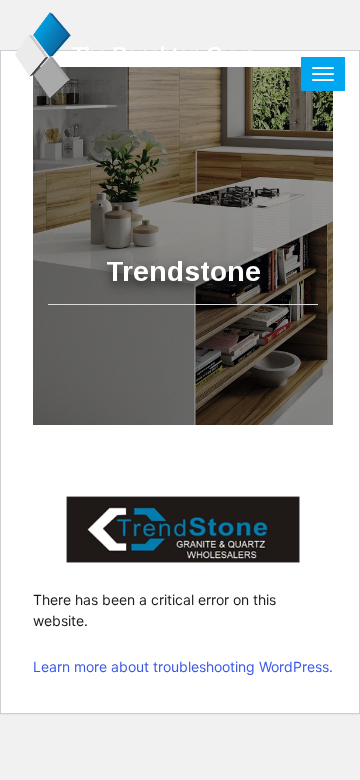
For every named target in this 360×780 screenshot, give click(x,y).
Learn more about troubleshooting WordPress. (183, 666)
